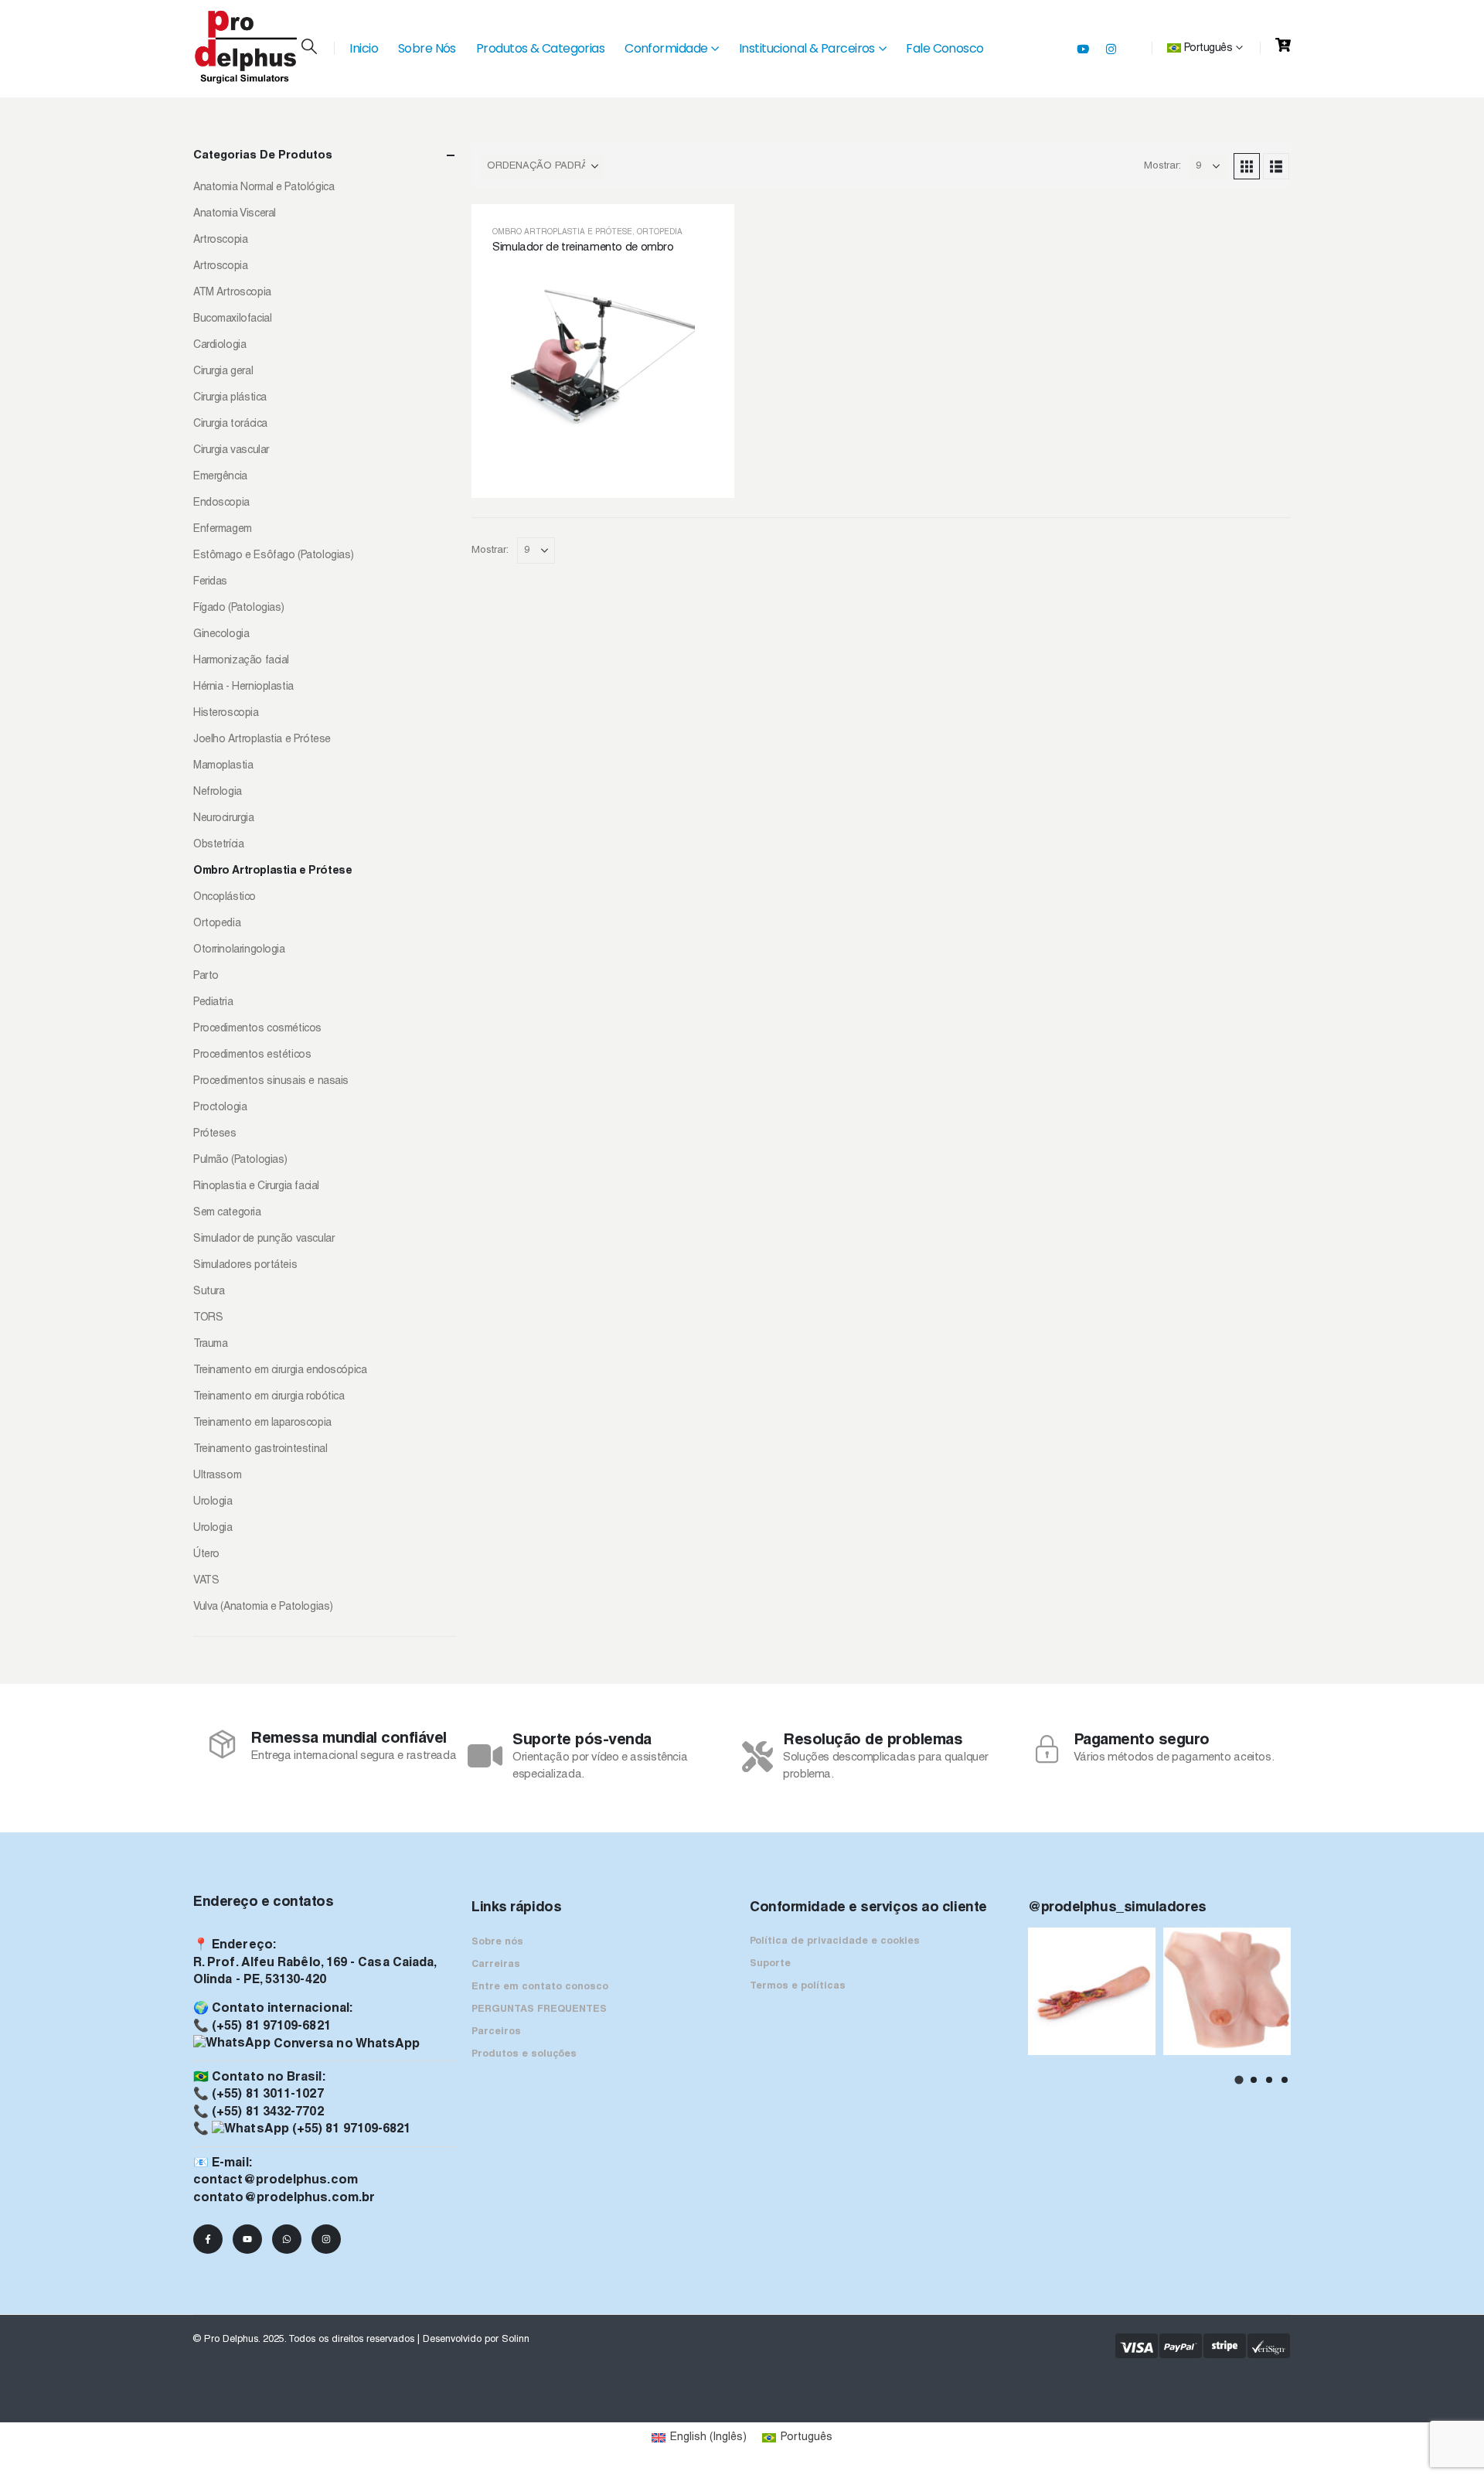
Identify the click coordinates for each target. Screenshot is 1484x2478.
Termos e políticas (798, 1986)
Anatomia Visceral (235, 214)
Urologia (213, 1502)
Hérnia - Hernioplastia (243, 687)
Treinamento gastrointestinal (260, 1449)
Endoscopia (221, 503)
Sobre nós (497, 1942)
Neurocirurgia (224, 818)
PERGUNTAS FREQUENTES (539, 2009)
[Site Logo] (247, 47)
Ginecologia (221, 634)
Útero (206, 1554)
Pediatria (213, 1002)
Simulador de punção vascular (264, 1239)
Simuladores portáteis (245, 1265)
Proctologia (220, 1108)
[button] (309, 48)
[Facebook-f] (208, 2239)
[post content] (603, 351)
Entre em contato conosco (540, 1987)
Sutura (209, 1292)
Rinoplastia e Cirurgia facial (256, 1186)
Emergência (220, 477)
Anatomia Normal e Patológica (264, 187)
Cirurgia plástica (230, 398)
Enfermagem (223, 529)
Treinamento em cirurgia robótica (269, 1397)
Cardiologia (220, 345)
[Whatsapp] (287, 2239)
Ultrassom (217, 1476)
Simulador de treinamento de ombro (583, 247)
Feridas (210, 582)
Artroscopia (220, 240)
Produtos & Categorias (540, 48)
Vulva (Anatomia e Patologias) (263, 1607)
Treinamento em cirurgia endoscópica (280, 1370)
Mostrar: (1162, 166)
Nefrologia (218, 792)
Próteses (215, 1134)
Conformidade (666, 48)
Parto (206, 976)
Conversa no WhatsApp (345, 2044)
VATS (206, 1581)
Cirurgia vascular (231, 450)
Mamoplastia (223, 766)
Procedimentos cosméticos (257, 1029)
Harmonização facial (241, 661)
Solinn (516, 2340)
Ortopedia (660, 232)
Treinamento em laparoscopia (262, 1423)
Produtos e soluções (524, 2054)
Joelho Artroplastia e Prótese (262, 740)
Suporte (770, 1964)
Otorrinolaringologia (239, 950)
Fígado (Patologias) (239, 608)
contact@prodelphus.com (276, 2180)
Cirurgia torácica (230, 424)
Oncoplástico (225, 897)
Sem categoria (227, 1213)
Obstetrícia (218, 845)
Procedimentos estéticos (252, 1055)
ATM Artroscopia (232, 293)
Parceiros (496, 2032)
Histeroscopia (226, 713)
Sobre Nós (427, 48)
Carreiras (496, 1965)
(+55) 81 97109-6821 (271, 2026)
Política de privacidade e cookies (835, 1941)
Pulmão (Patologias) (240, 1160)
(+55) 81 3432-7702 (267, 2112)
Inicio (364, 48)
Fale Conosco (945, 48)
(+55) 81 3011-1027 (267, 2095)
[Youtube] (1083, 49)
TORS (208, 1318)
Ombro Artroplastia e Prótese (562, 232)
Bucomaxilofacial (232, 319)
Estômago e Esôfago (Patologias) (274, 556)
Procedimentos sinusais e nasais (271, 1081)
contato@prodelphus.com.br (284, 2198)
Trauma (210, 1344)
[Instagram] (1111, 49)
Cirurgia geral (223, 372)
